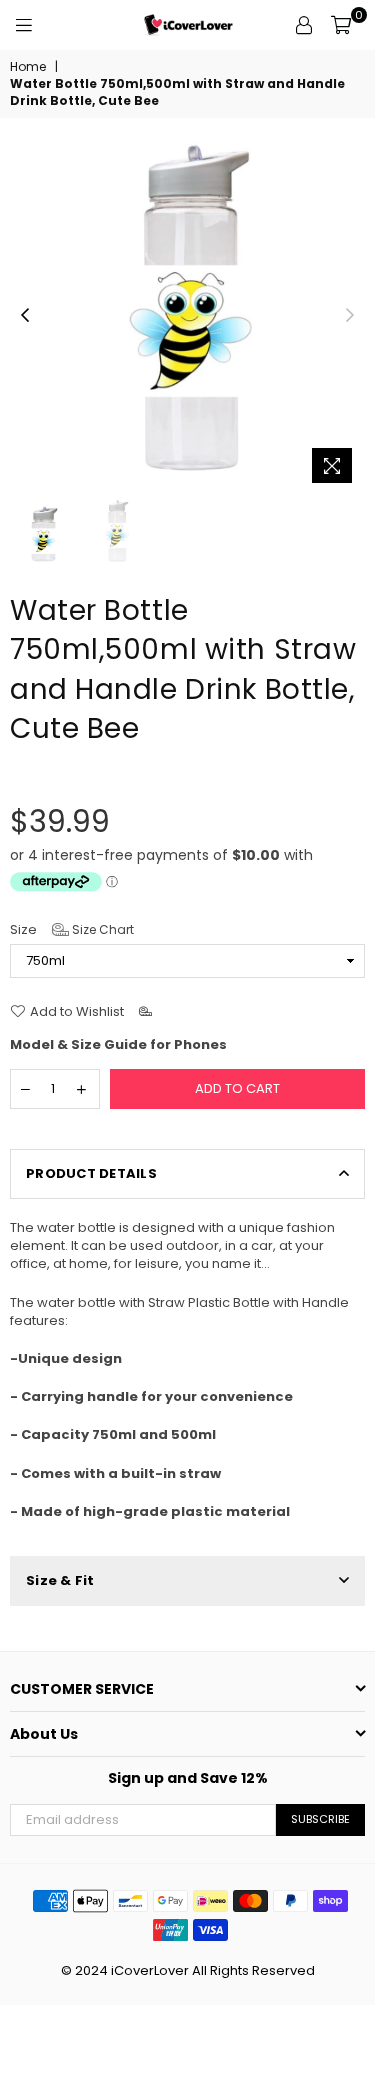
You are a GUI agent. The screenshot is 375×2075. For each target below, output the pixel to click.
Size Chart (101, 929)
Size (72, 930)
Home (28, 67)
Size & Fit (60, 1580)
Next (350, 316)
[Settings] (304, 25)
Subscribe (320, 1819)
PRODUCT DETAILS (91, 1173)
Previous (25, 316)
